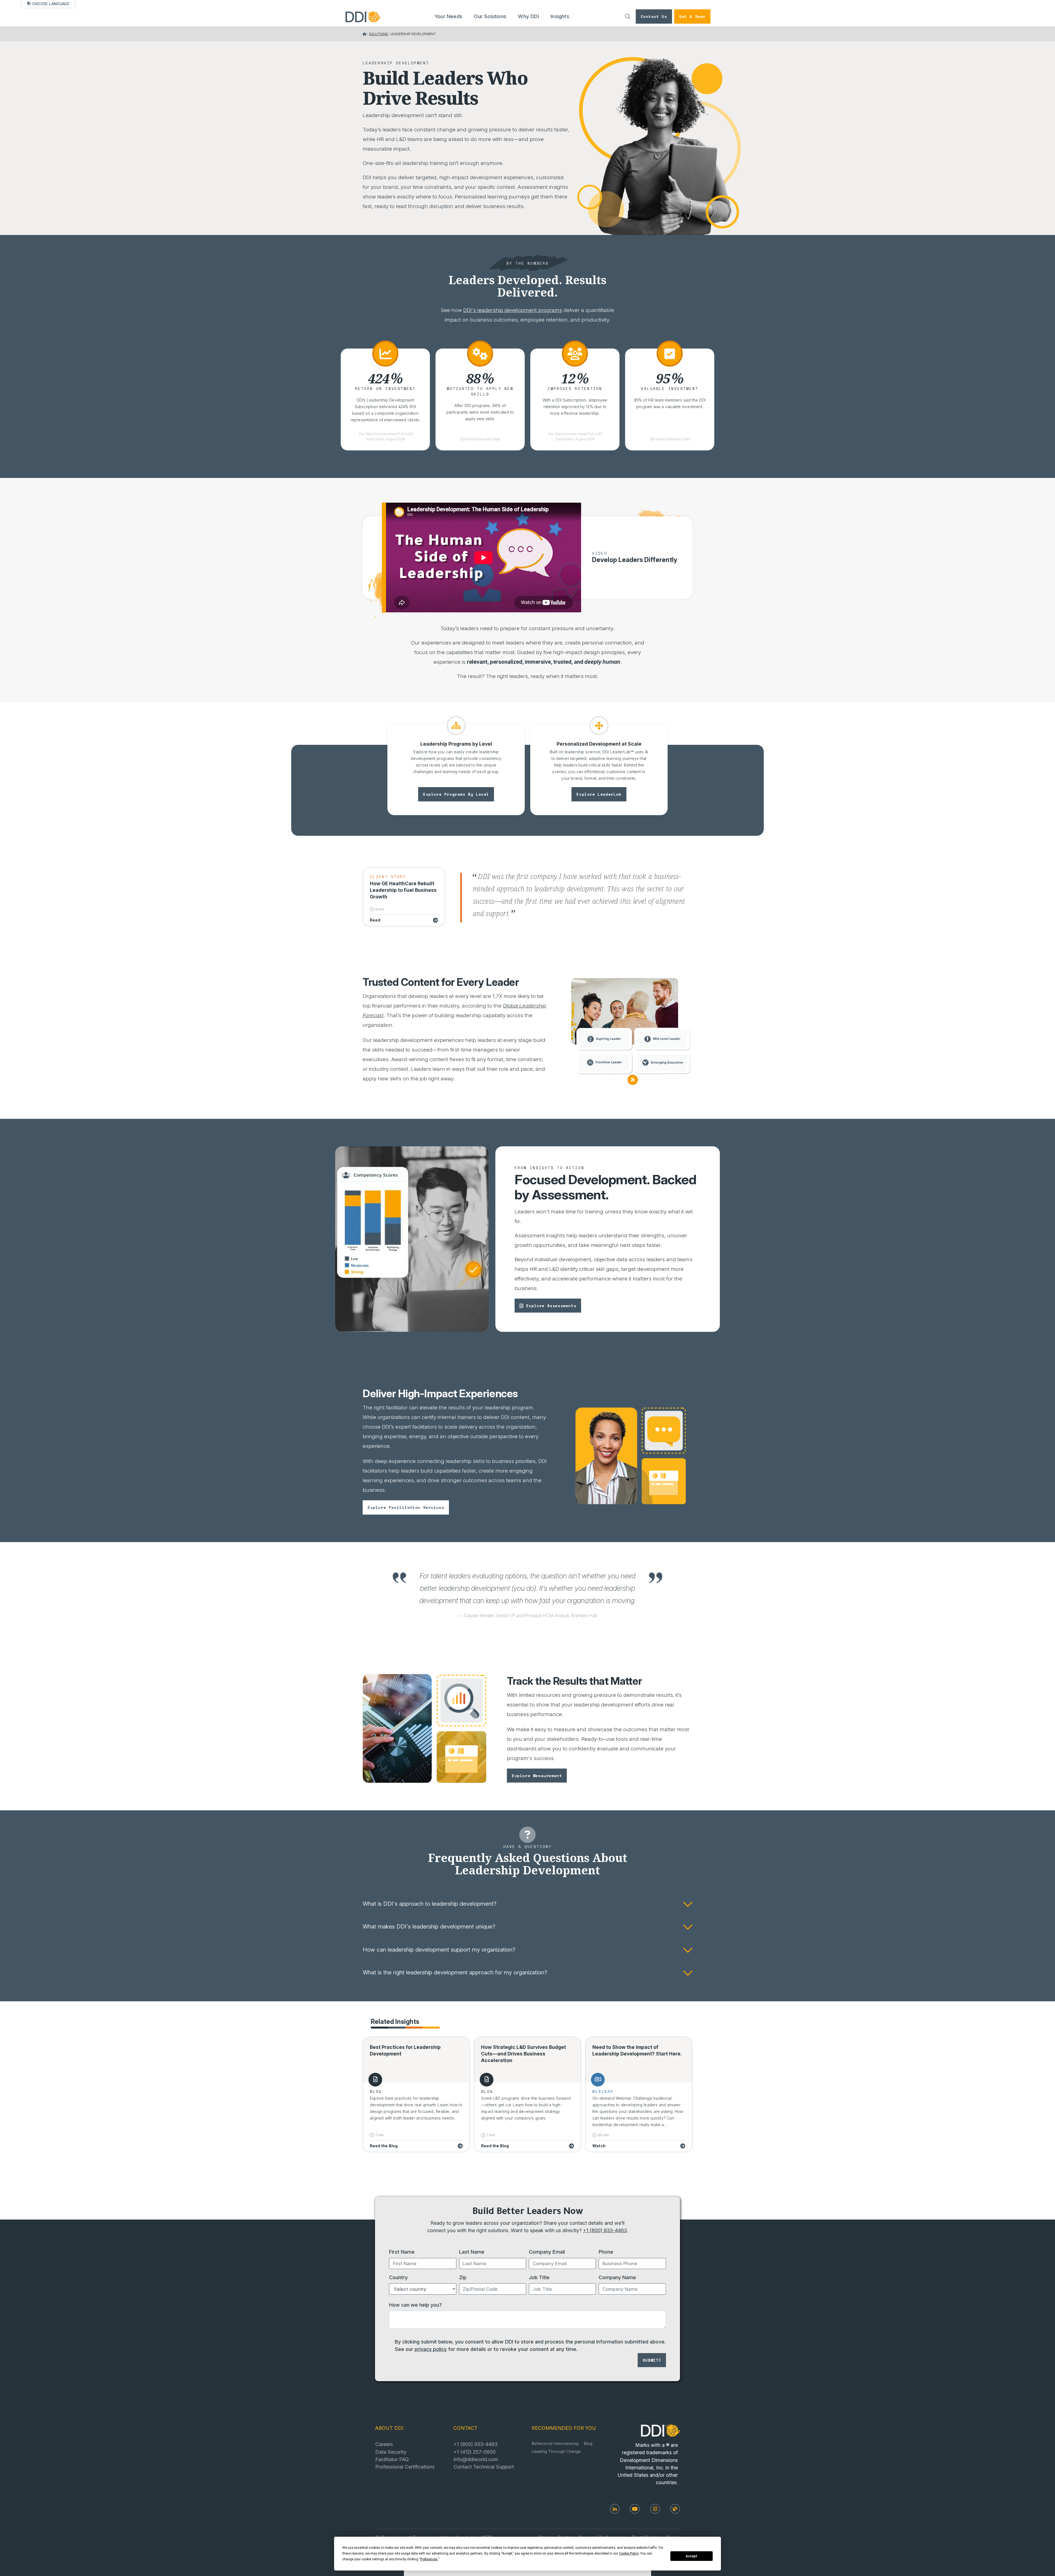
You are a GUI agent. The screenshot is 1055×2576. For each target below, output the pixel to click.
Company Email (547, 2252)
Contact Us (654, 16)
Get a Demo (692, 16)
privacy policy (431, 2349)
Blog (588, 2444)
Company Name (617, 2277)
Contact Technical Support (484, 2467)
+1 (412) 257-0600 (475, 2452)
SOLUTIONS (378, 34)
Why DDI (528, 16)
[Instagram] (655, 2509)
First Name (402, 2252)
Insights (560, 16)
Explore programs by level (456, 794)
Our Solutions (490, 16)
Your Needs (449, 16)
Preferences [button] (429, 2559)
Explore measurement (537, 1776)
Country (398, 2277)
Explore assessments (551, 1306)
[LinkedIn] (615, 2509)
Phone (606, 2252)
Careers (384, 2444)
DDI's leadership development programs (513, 310)
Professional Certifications (405, 2467)
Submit (651, 2360)
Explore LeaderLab (599, 794)
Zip (463, 2277)
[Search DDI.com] (628, 16)
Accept (692, 2556)
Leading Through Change (556, 2452)
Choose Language (51, 4)
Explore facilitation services (406, 1507)
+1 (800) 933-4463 (605, 2230)
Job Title (539, 2277)
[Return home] (364, 34)
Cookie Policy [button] (629, 2553)
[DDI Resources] (675, 2509)
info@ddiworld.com (476, 2459)
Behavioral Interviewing (555, 2444)
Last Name (472, 2252)
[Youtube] (635, 2509)
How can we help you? (415, 2305)
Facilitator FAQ (392, 2459)
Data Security (391, 2452)
